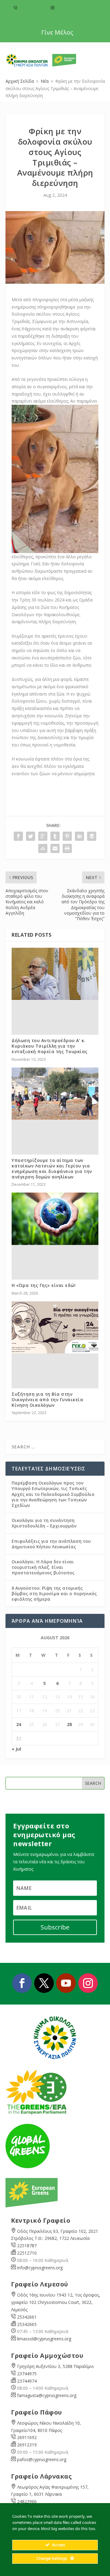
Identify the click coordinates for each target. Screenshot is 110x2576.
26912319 (27, 2445)
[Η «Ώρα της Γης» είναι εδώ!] (55, 1219)
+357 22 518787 (32, 8)
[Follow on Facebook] (22, 1983)
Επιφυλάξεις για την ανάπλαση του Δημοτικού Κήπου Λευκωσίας (51, 1544)
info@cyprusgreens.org (76, 8)
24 (19, 1724)
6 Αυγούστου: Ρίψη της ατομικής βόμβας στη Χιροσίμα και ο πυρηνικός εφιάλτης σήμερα (54, 1593)
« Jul (16, 1749)
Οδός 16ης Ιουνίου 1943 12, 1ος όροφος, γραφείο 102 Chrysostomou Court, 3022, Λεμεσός (56, 2302)
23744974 (27, 2381)
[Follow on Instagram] (88, 1983)
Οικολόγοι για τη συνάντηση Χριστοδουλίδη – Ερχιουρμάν (44, 1523)
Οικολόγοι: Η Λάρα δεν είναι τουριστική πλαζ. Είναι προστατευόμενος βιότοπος (43, 1567)
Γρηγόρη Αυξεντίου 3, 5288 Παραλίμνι (55, 2366)
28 (69, 1724)
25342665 (27, 2324)
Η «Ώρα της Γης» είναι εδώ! (44, 1285)
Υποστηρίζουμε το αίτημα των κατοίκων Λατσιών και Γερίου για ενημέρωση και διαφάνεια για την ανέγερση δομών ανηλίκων (52, 1169)
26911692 (27, 2437)
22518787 (27, 2246)
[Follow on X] (44, 1983)
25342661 (27, 2317)
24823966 (27, 2501)
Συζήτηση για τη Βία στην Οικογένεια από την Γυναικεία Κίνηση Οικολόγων (47, 1400)
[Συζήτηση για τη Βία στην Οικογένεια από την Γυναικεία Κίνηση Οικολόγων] (55, 1327)
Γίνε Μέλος (57, 32)
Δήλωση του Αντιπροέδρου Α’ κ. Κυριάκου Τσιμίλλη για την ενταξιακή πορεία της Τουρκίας (50, 1046)
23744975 (27, 2374)
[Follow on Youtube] (66, 1983)
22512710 (27, 2253)
